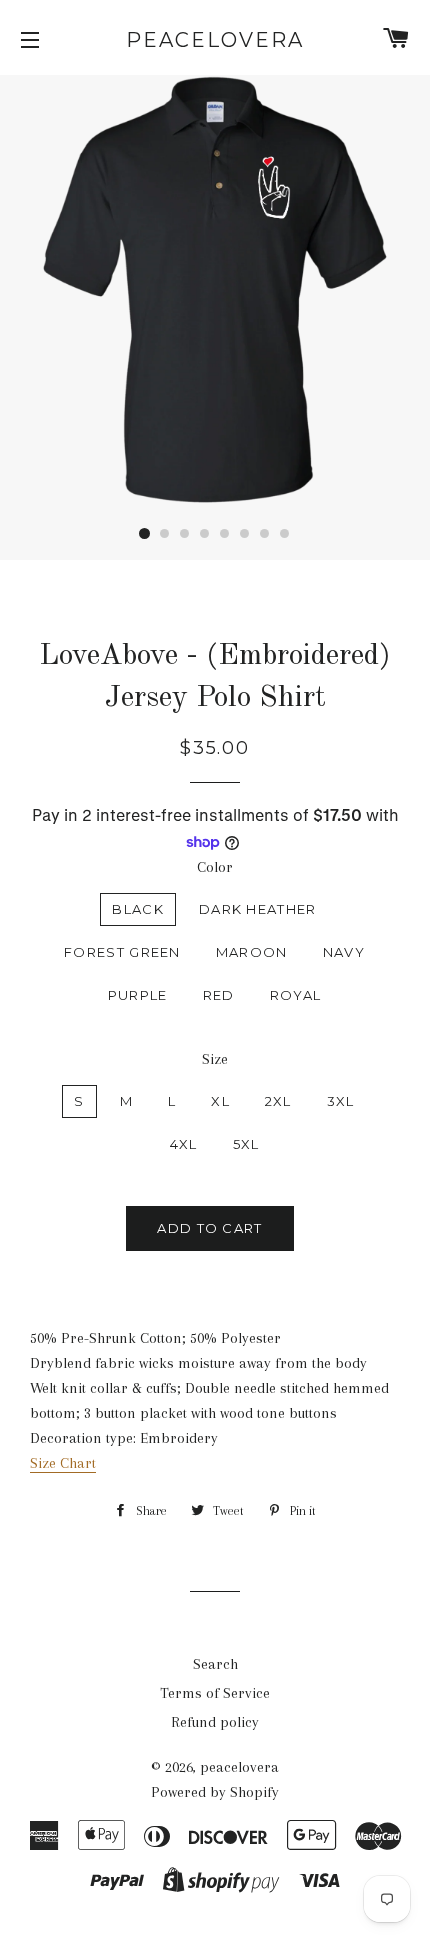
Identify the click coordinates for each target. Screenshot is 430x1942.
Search (215, 1664)
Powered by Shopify (215, 1792)
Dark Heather (258, 909)
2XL (278, 1101)
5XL (246, 1144)
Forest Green (122, 952)
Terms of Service (215, 1693)
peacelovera (215, 40)
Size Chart (63, 1463)
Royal (296, 995)
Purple (138, 995)
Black (138, 909)
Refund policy (215, 1722)
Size (215, 1059)
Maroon (252, 952)
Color (215, 867)
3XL (341, 1101)
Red (219, 995)
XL (220, 1101)
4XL (184, 1144)
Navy (344, 952)
